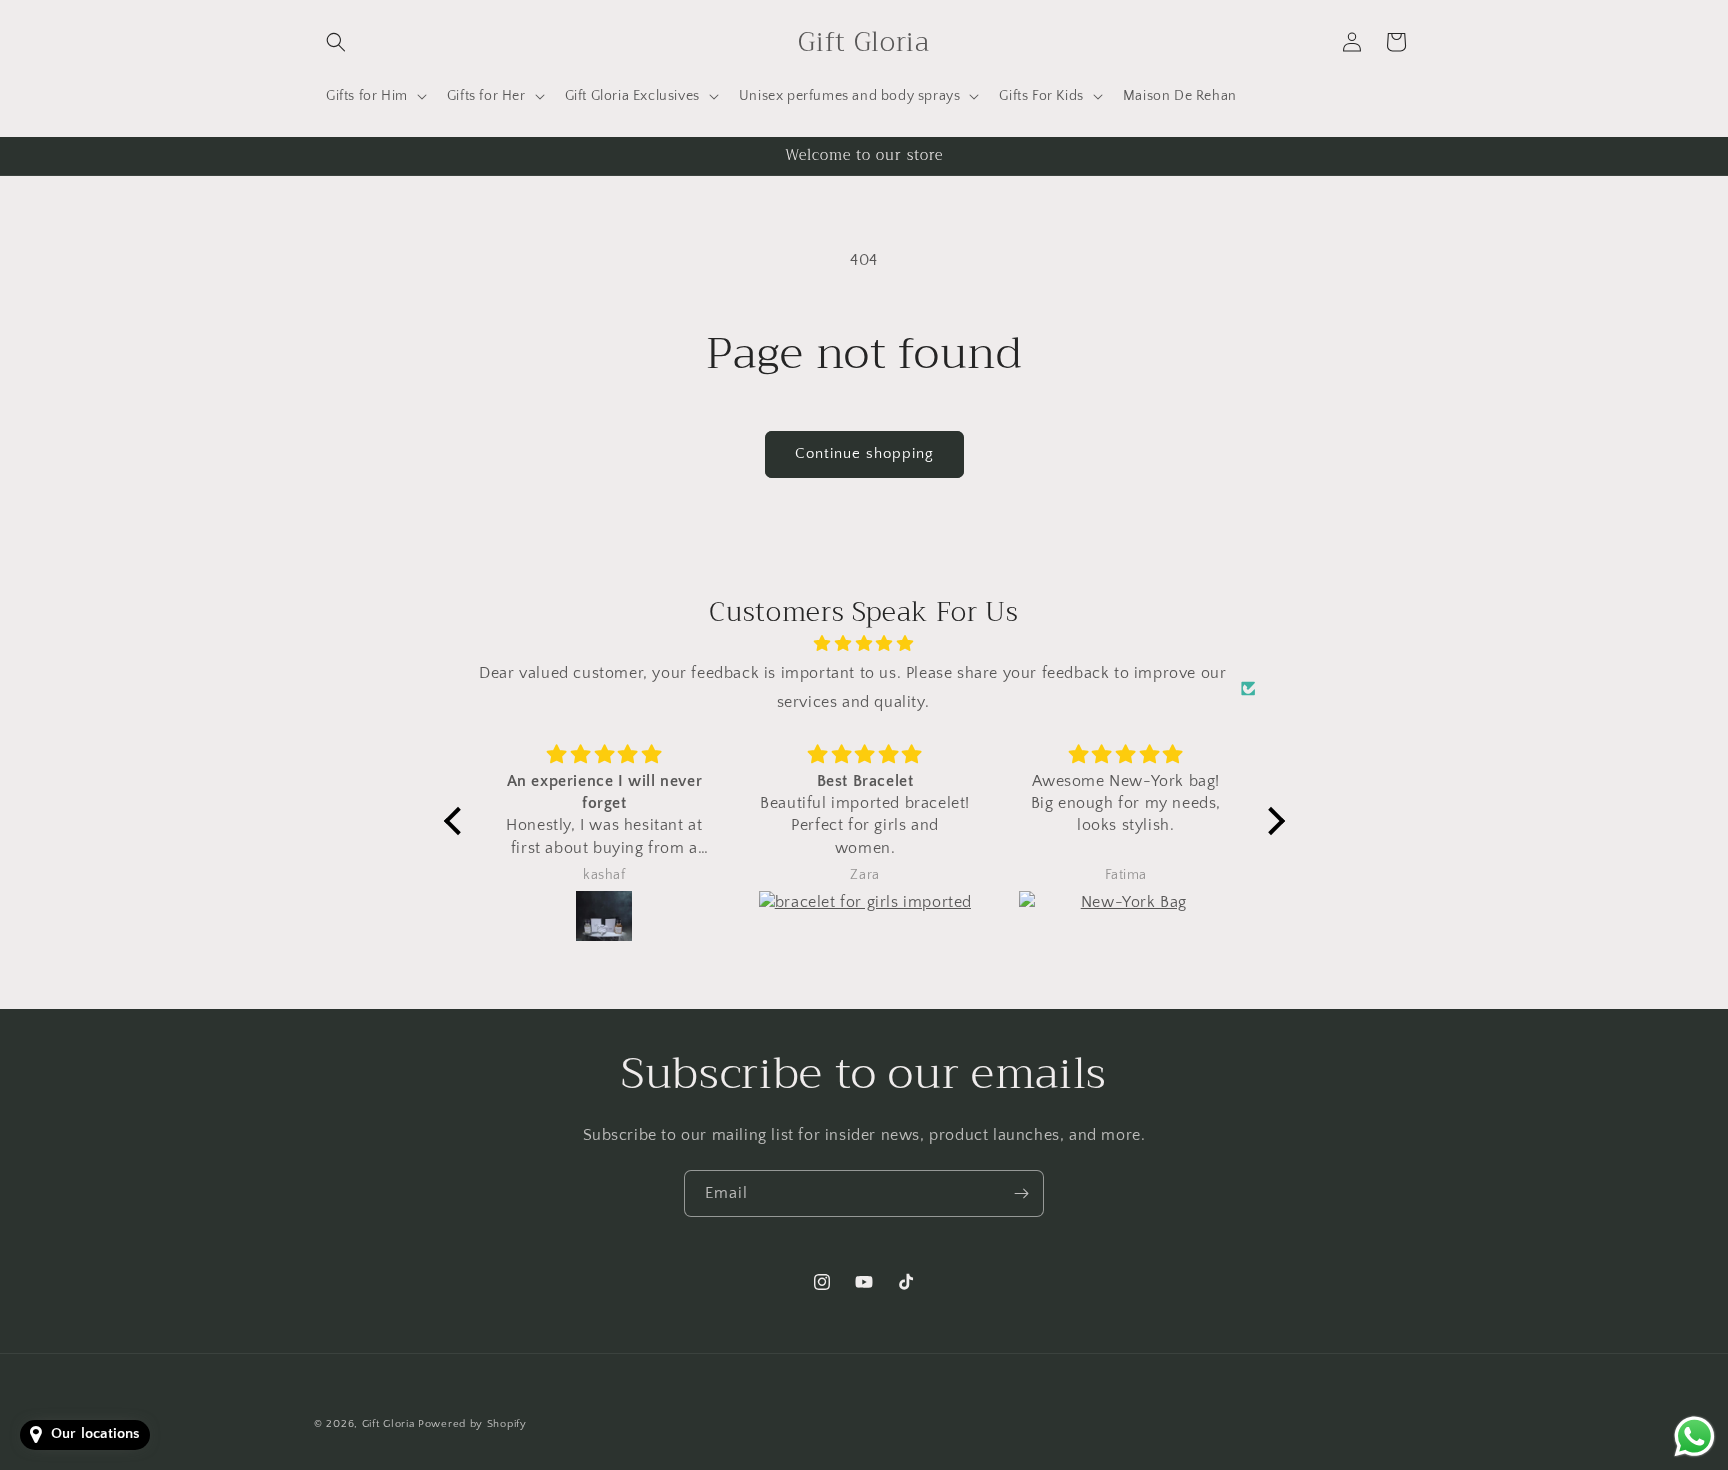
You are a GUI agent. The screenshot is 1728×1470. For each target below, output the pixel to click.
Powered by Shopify (472, 1424)
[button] (336, 42)
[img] (864, 644)
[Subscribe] (1021, 1193)
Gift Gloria (388, 1424)
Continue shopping (864, 453)
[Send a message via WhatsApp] (1694, 1436)
